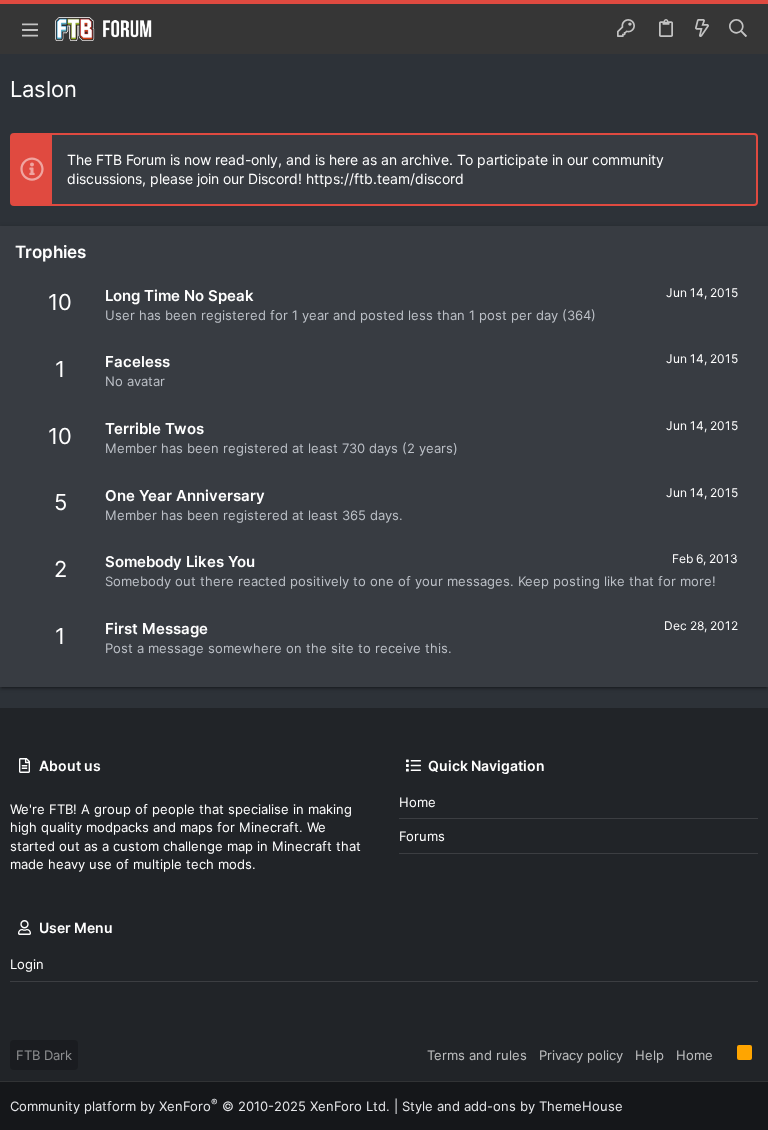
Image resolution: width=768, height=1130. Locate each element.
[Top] (725, 1054)
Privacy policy (581, 1055)
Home (417, 802)
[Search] (738, 29)
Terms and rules (477, 1055)
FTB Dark (44, 1055)
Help (649, 1055)
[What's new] (702, 29)
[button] (30, 29)
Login (27, 964)
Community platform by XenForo (200, 1106)
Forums (422, 836)
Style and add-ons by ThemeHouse (512, 1106)
